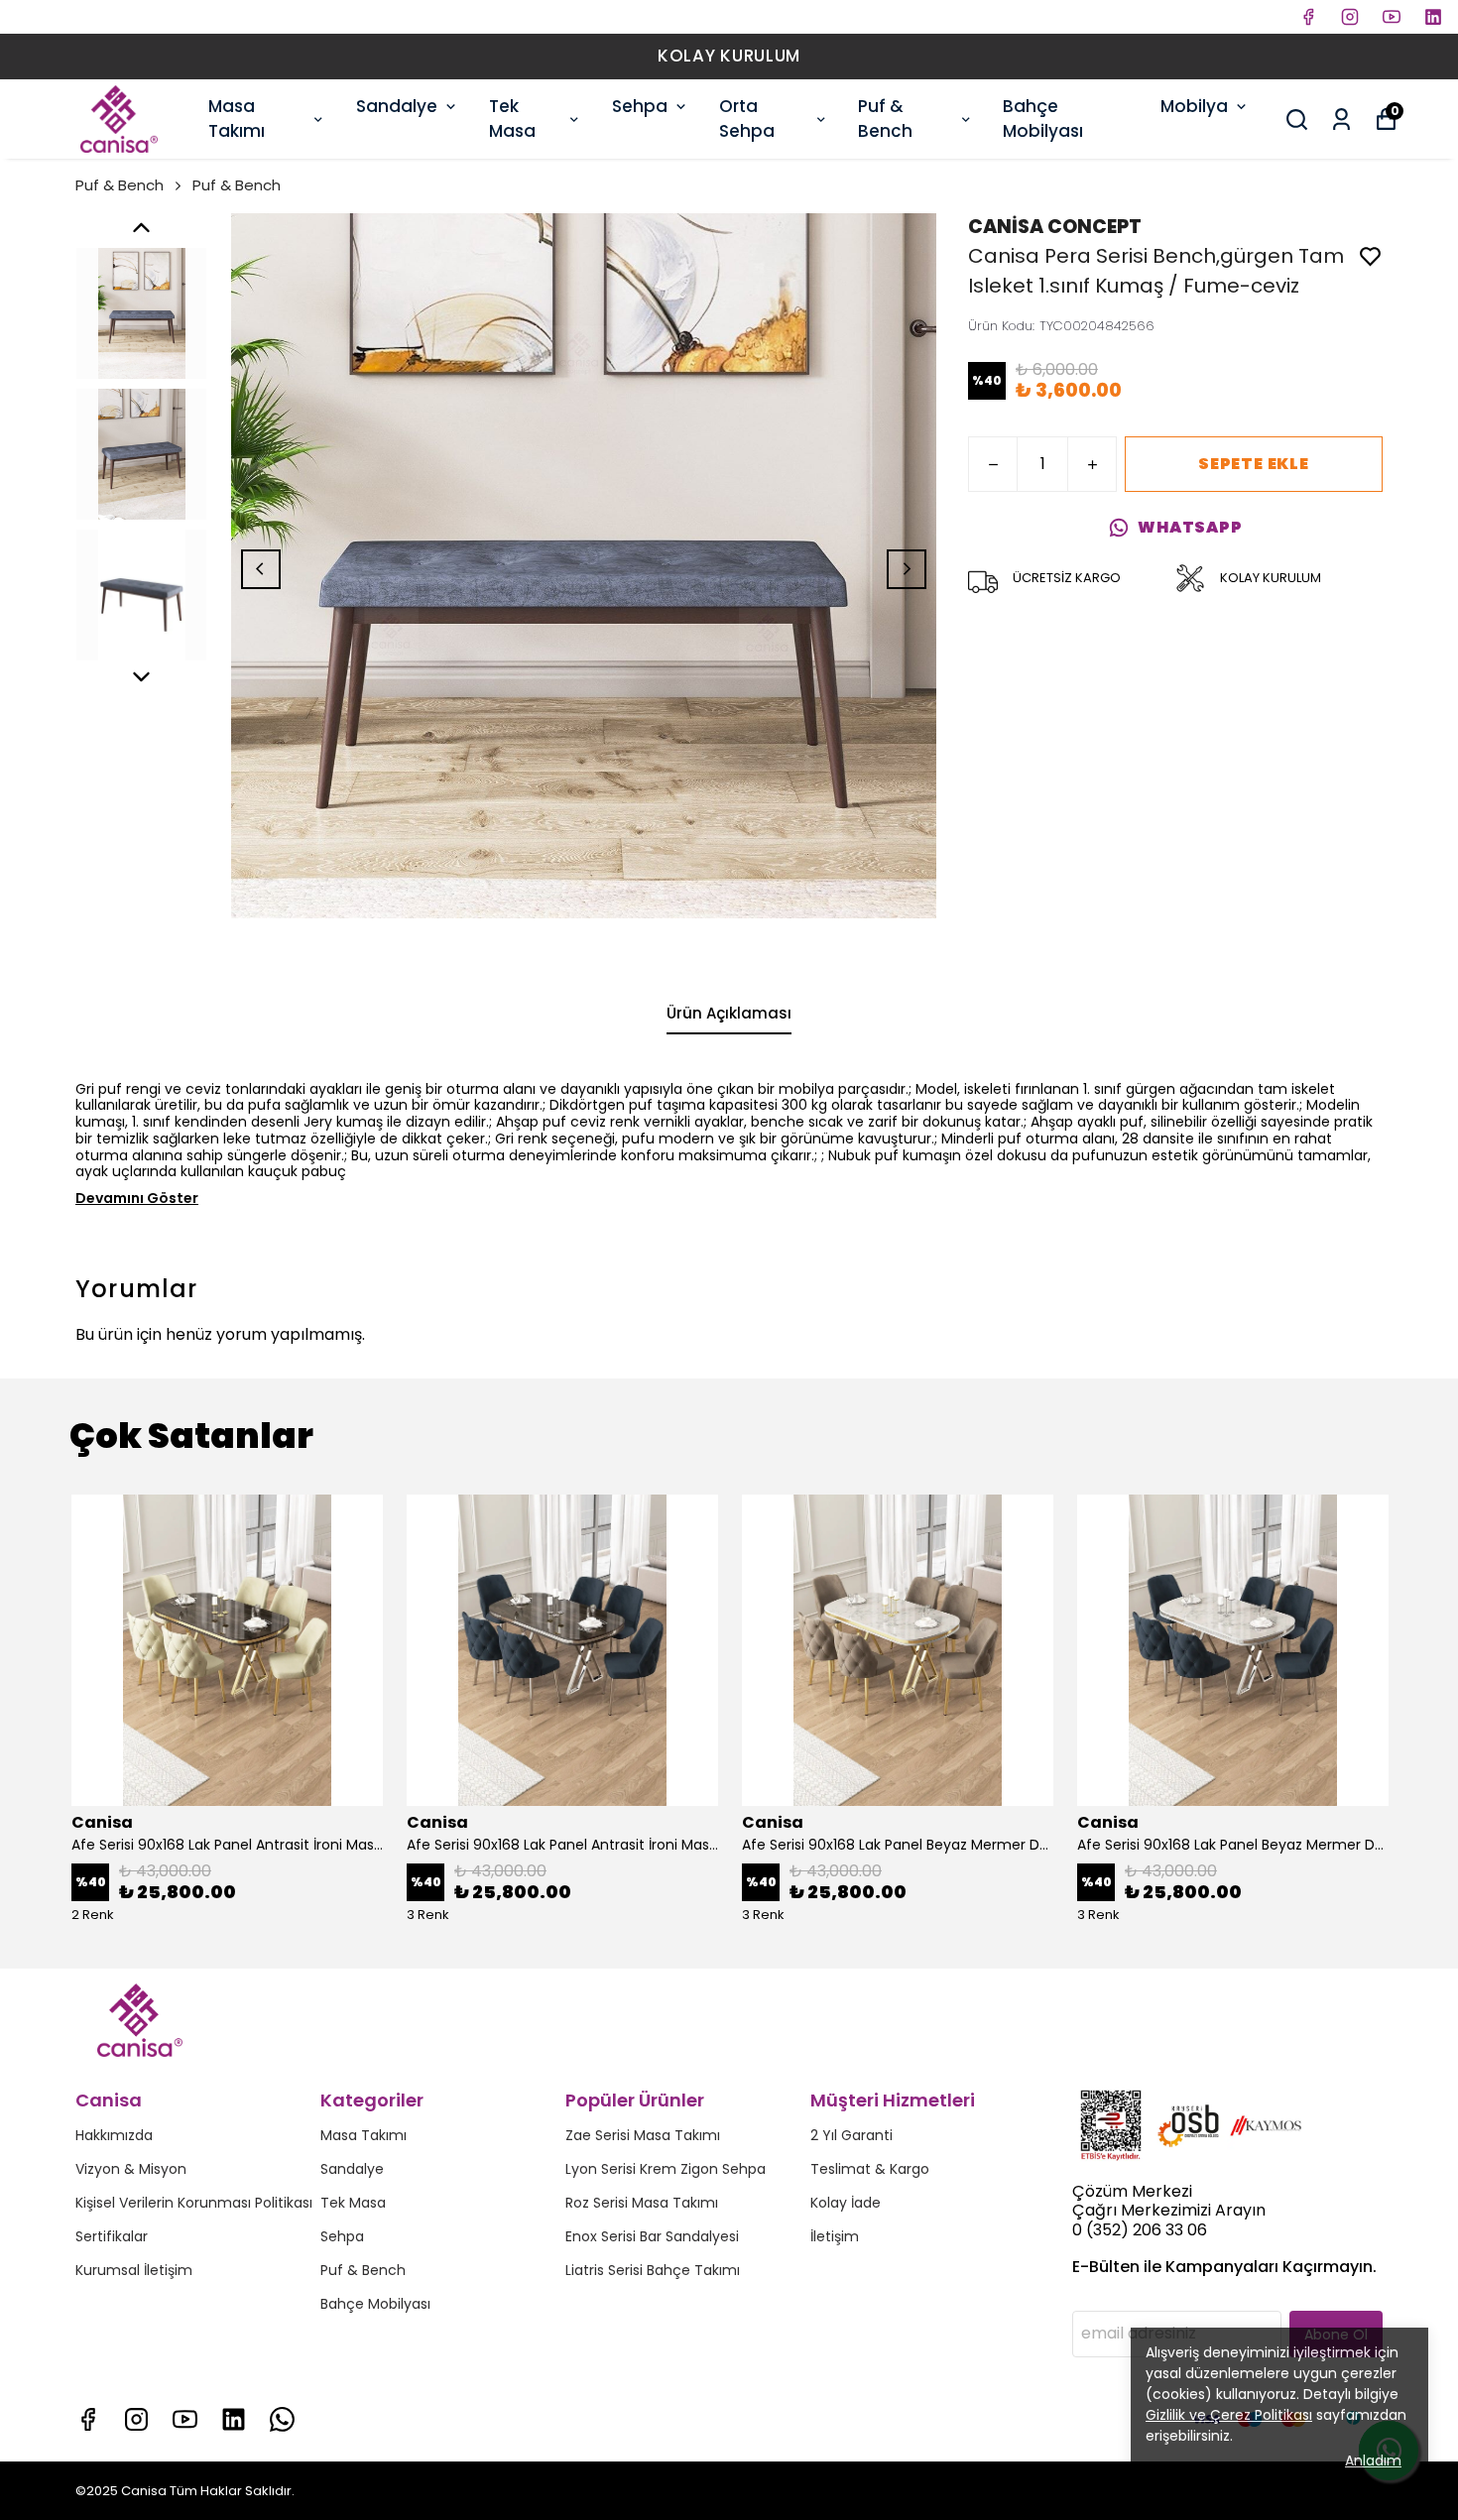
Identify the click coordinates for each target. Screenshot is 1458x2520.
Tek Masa (512, 119)
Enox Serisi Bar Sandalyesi (652, 2236)
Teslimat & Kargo (870, 2169)
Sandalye (397, 106)
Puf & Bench (885, 119)
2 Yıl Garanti (851, 2135)
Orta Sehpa (747, 119)
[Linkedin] (234, 2419)
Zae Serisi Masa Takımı (643, 2135)
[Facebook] (88, 2419)
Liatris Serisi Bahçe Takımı (653, 2270)
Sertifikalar (112, 2236)
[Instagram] (136, 2419)
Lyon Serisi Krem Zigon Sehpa (666, 2169)
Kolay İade (846, 2203)
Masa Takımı (237, 119)
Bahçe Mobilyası (1043, 119)
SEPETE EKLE (1254, 464)
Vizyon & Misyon (131, 2169)
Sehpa (640, 106)
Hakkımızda (114, 2135)
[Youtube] (185, 2419)
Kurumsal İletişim (134, 2270)
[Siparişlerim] (1341, 120)
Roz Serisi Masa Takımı (642, 2203)
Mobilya (1194, 106)
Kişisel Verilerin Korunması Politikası (194, 2203)
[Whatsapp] (282, 2419)
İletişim (835, 2236)
